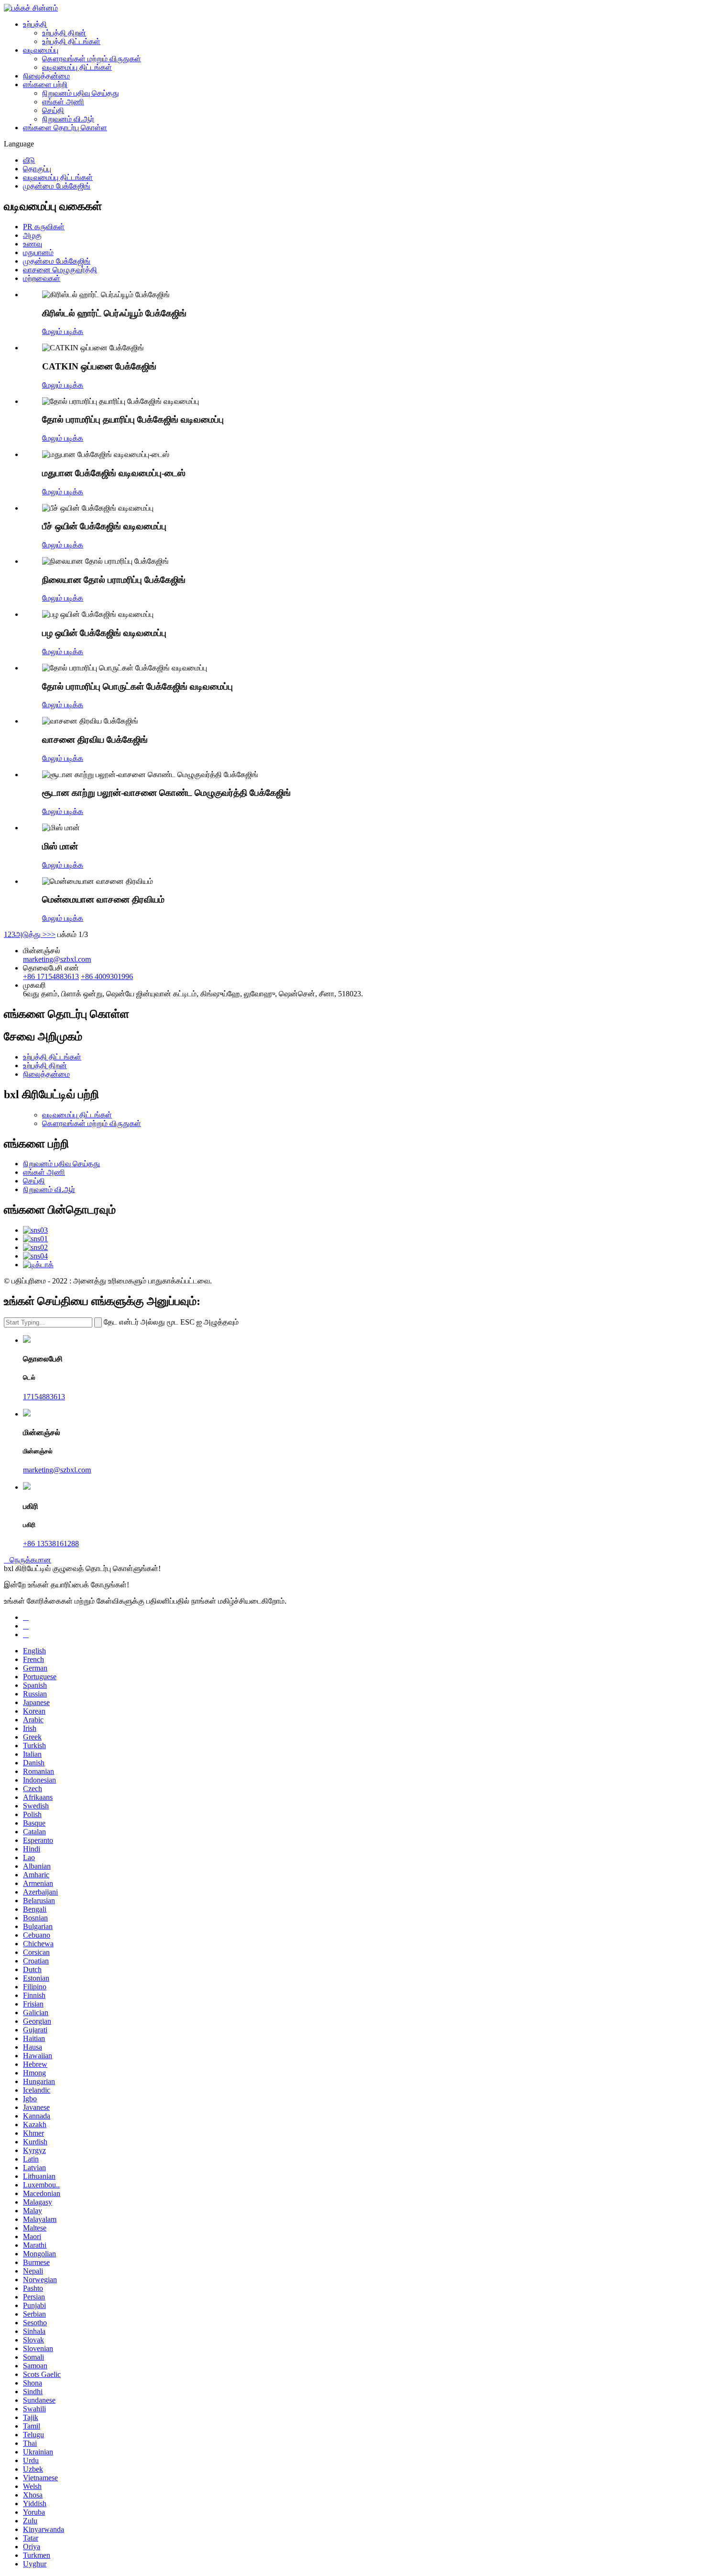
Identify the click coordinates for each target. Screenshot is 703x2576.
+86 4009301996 (107, 976)
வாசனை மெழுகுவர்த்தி (60, 270)
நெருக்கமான (27, 1560)
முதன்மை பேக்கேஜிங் (57, 186)
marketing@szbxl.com (57, 959)
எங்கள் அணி (63, 102)
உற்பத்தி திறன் (64, 33)
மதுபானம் (38, 252)
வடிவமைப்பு (41, 50)
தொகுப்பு (37, 169)
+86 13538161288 (51, 1544)
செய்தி (53, 110)
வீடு (29, 160)
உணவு (33, 244)
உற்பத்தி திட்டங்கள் (71, 41)
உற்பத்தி (35, 24)
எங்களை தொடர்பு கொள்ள (65, 128)
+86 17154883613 (51, 976)
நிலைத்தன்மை (46, 76)
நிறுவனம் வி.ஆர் (68, 119)
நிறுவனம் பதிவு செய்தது (81, 93)
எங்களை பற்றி (45, 84)
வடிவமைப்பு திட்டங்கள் (77, 67)
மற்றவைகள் (42, 278)
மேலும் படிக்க (63, 331)
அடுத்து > (31, 934)
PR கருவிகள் (44, 227)
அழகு (32, 235)
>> (51, 934)
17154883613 (44, 1397)
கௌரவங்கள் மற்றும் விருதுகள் (92, 59)
